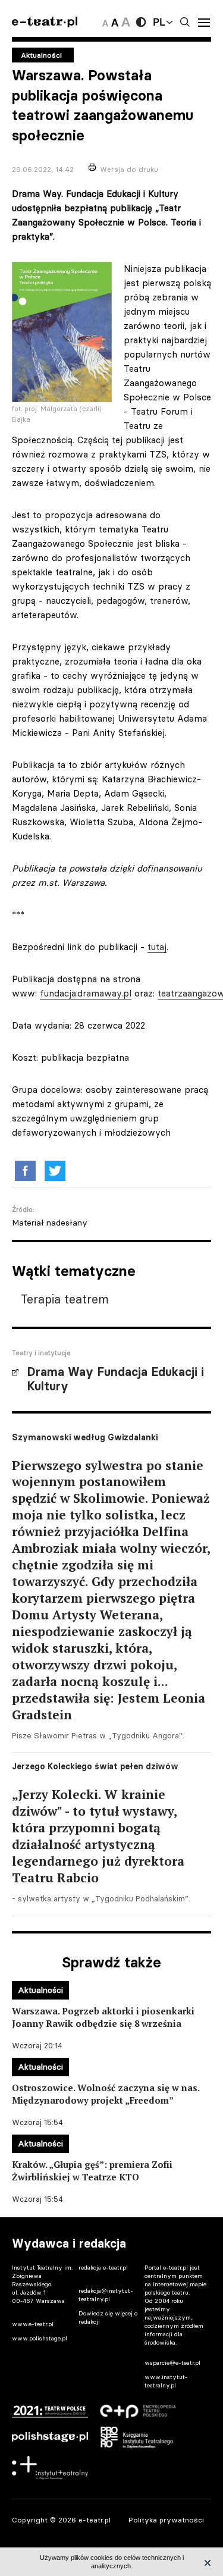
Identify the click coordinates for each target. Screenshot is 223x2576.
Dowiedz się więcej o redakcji (108, 2318)
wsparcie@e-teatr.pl (172, 2363)
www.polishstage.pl (40, 2338)
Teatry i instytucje (41, 1353)
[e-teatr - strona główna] (45, 22)
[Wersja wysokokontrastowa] (141, 22)
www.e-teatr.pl (33, 2324)
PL (159, 22)
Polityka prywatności (166, 2520)
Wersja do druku (129, 169)
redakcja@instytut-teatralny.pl (106, 2295)
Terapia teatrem (65, 1299)
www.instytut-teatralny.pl (166, 2381)
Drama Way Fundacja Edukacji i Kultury (115, 1379)
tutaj (157, 947)
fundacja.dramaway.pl (86, 993)
